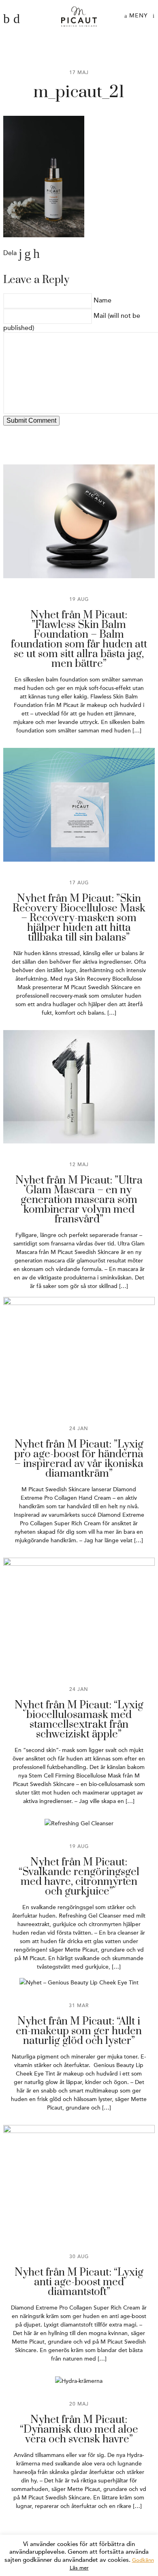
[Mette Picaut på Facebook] (6, 19)
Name (102, 300)
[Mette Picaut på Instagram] (17, 19)
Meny (138, 16)
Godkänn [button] (143, 2560)
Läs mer (79, 2568)
